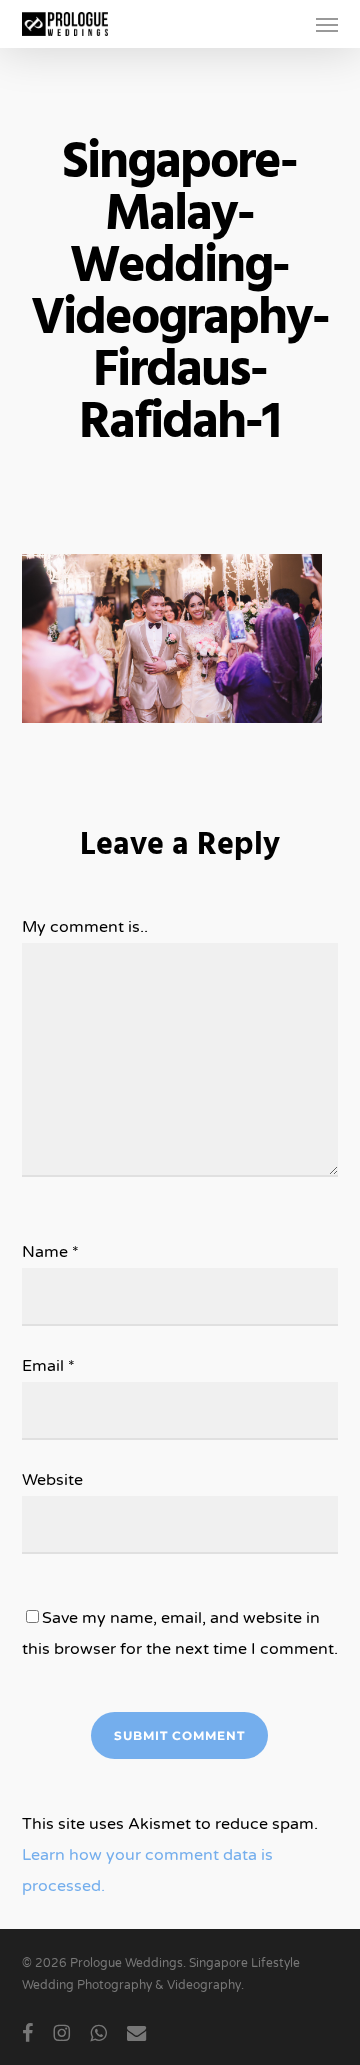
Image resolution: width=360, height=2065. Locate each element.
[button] (327, 24)
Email (48, 1366)
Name (50, 1252)
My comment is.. (85, 927)
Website (52, 1480)
